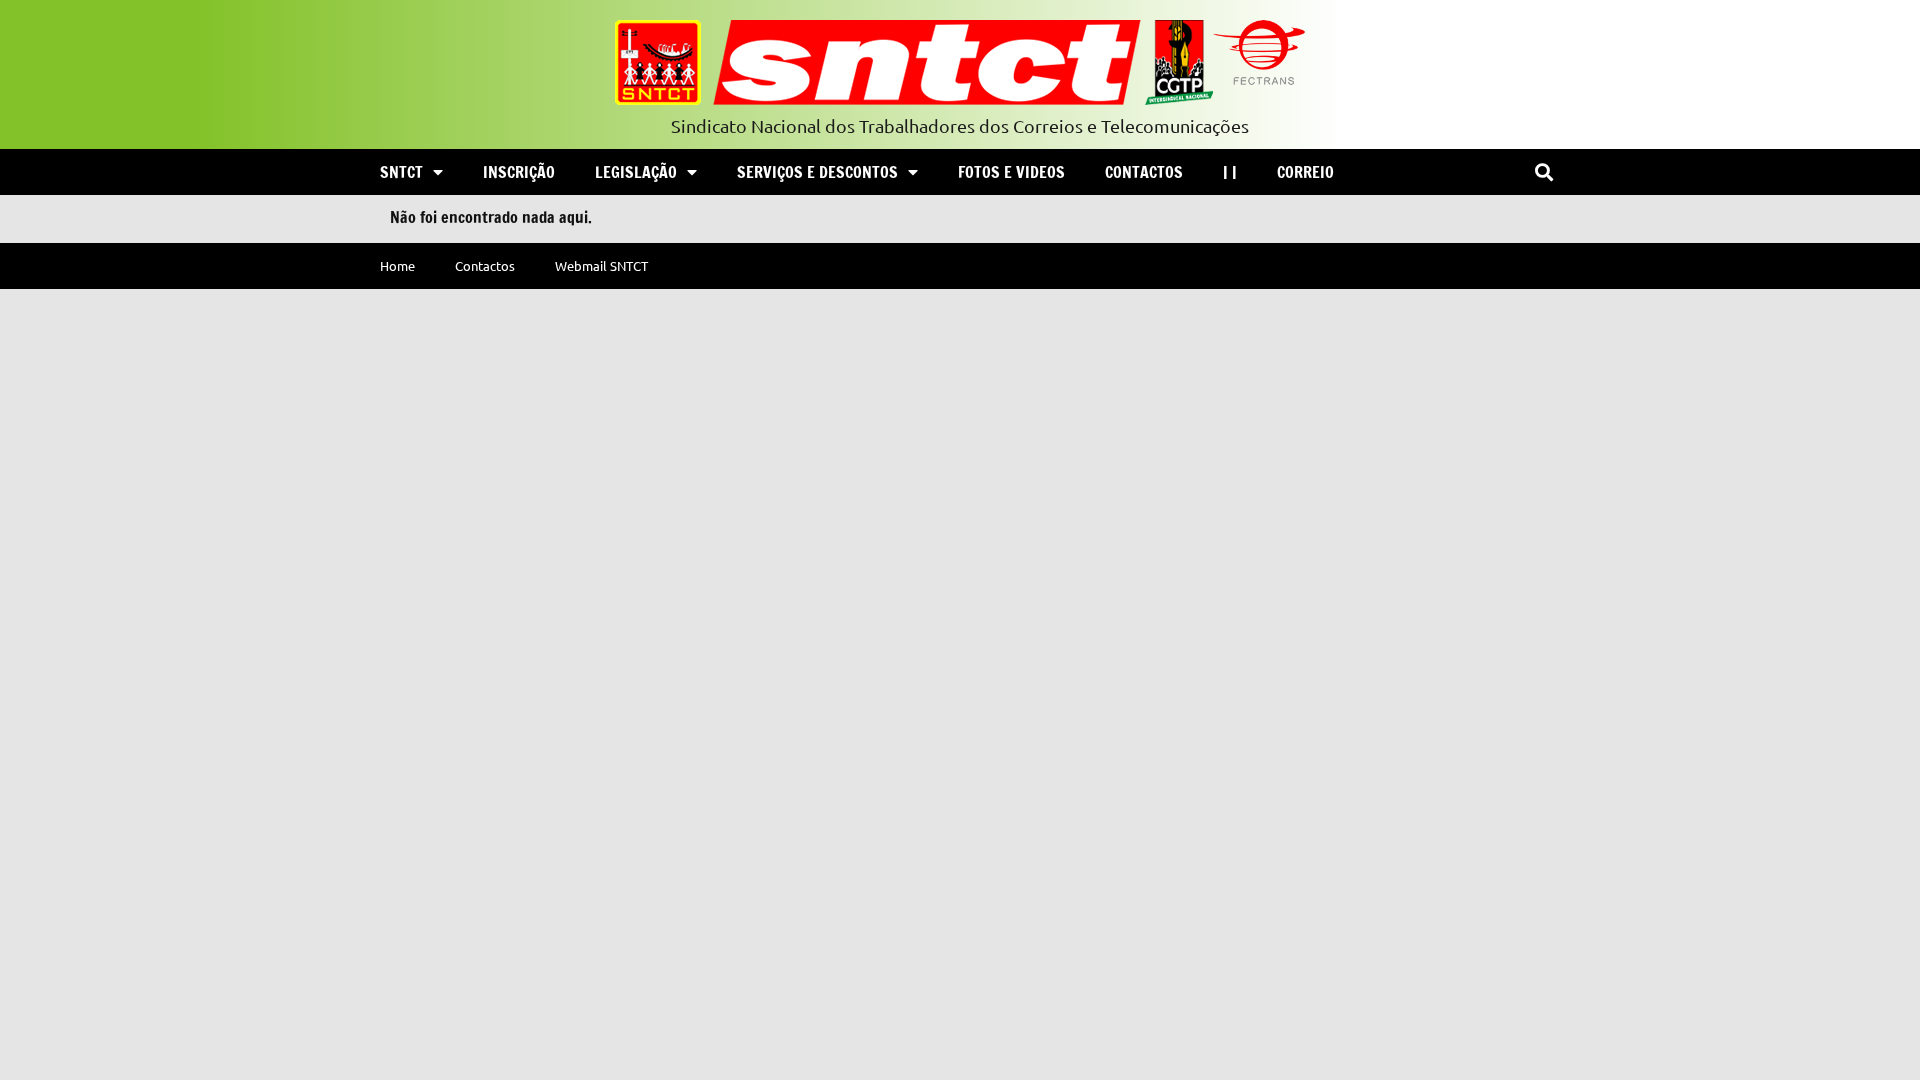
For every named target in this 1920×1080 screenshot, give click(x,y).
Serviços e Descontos (817, 172)
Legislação (636, 172)
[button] (1543, 172)
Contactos (1144, 172)
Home (397, 265)
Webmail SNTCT (601, 265)
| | (1230, 172)
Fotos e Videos (1011, 172)
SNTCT (401, 172)
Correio (1305, 172)
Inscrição (519, 172)
